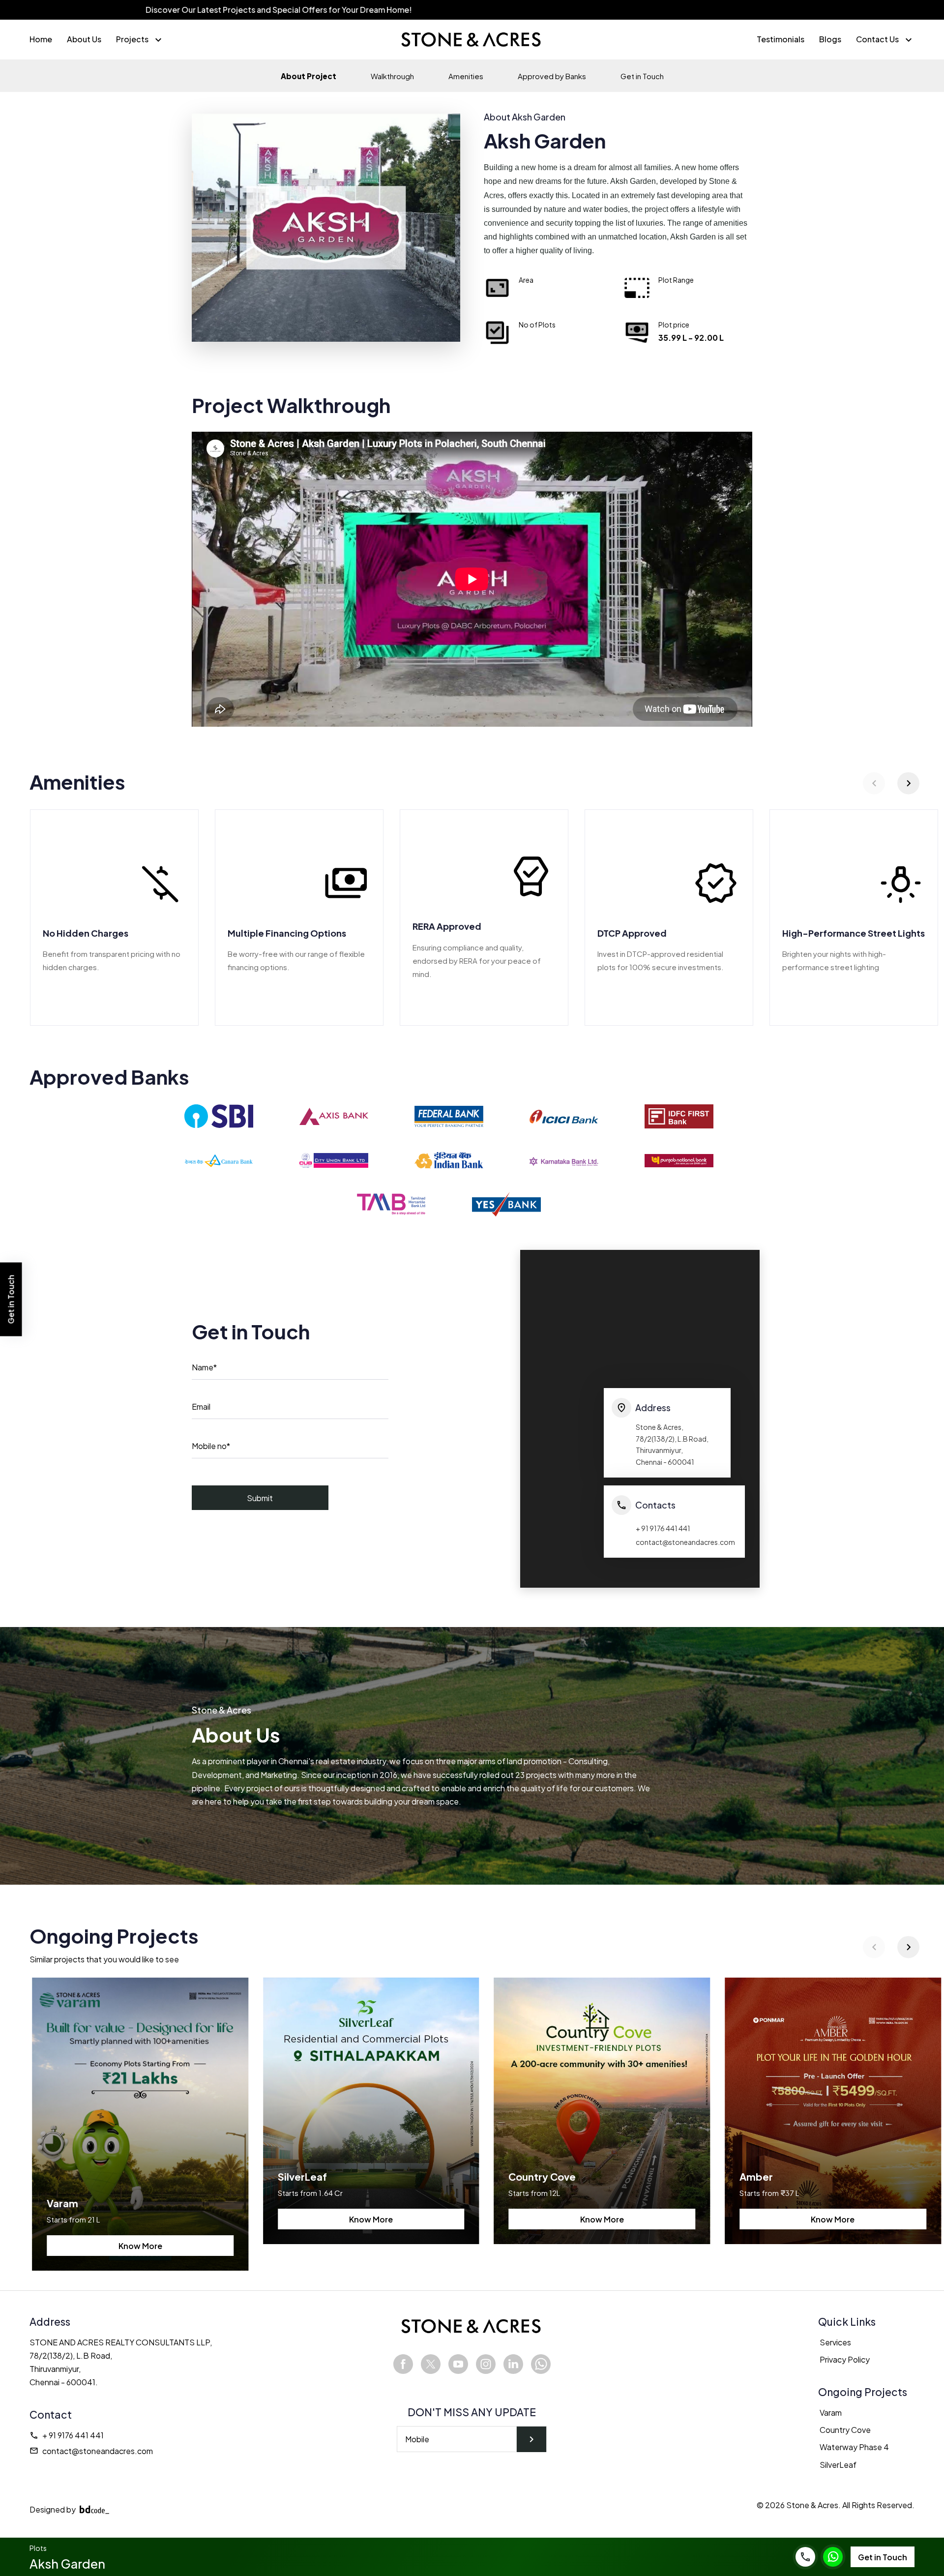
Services (835, 2342)
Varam (831, 2413)
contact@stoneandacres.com (91, 2451)
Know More (140, 2246)
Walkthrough (392, 76)
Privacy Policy (845, 2359)
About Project (309, 76)
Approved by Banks (552, 76)
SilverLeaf (838, 2465)
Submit (260, 1498)
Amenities (466, 76)
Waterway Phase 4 (854, 2447)
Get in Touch (642, 76)
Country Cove (845, 2430)
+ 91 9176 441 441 (67, 2435)
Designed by (53, 2509)
